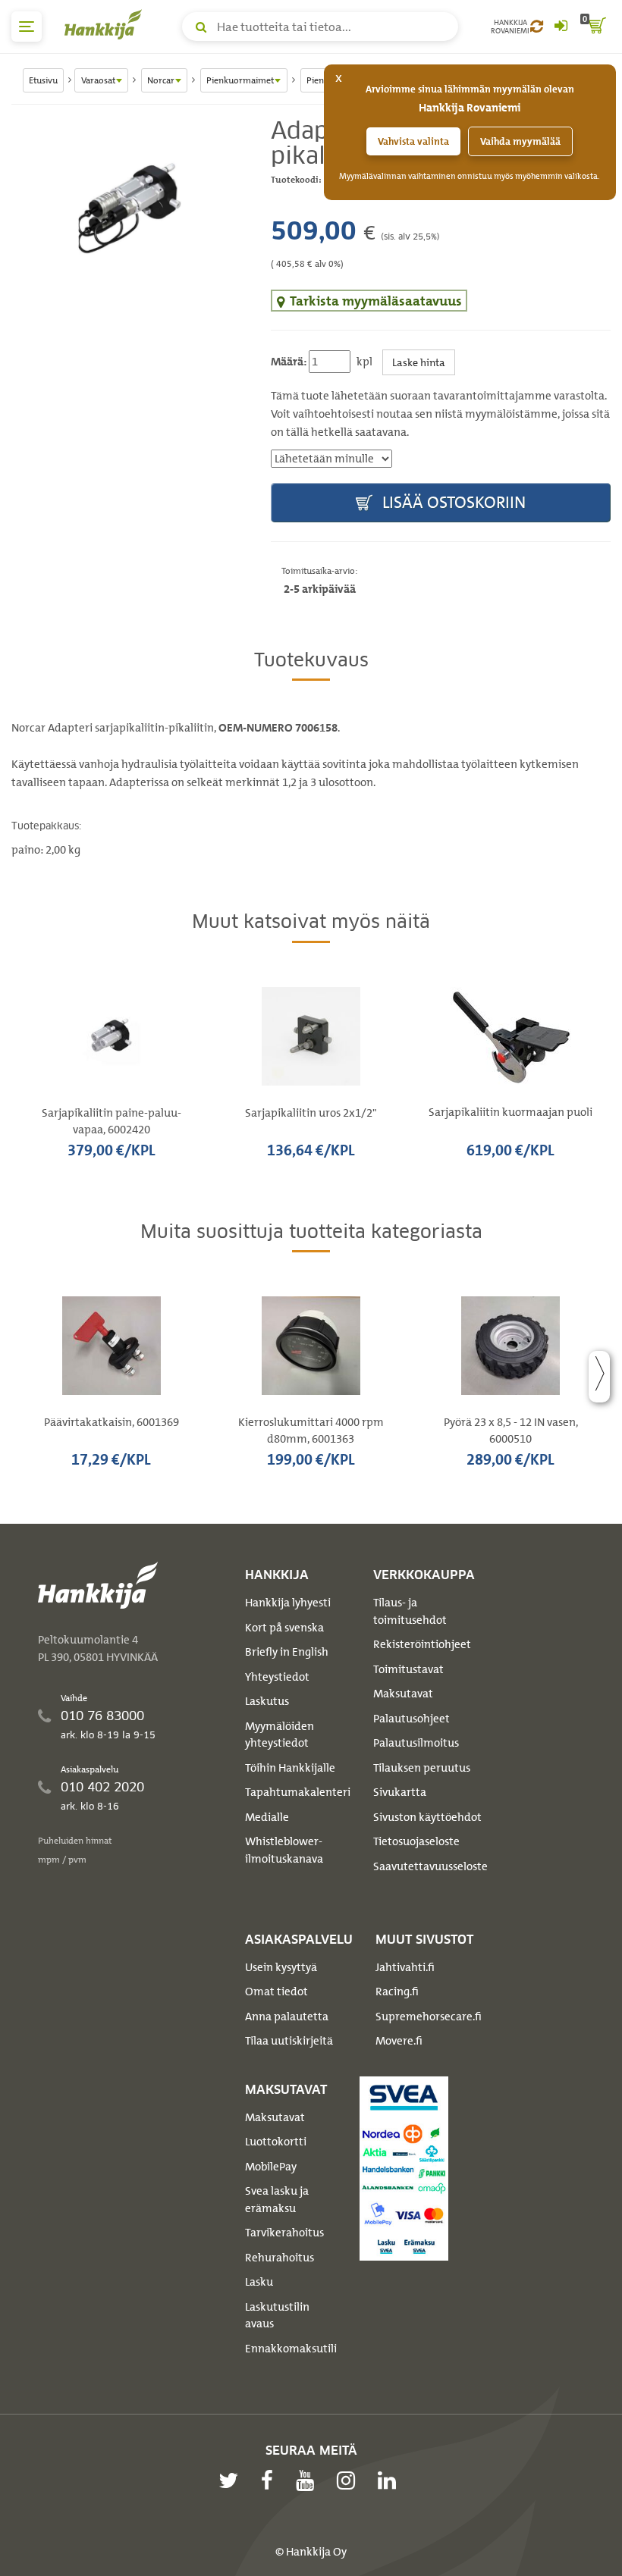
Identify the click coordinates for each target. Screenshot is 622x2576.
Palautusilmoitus (416, 1743)
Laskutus (267, 1701)
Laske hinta (419, 362)
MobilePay (271, 2167)
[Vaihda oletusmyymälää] (537, 27)
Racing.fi (397, 1992)
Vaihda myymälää (520, 141)
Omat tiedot (276, 1992)
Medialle (267, 1817)
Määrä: (289, 362)
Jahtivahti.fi (405, 1967)
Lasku (259, 2282)
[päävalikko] (27, 27)
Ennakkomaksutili (291, 2349)
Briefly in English (287, 1652)
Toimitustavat (408, 1669)
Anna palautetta (287, 2017)
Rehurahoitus (280, 2258)
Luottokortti (276, 2142)
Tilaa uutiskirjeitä (289, 2041)
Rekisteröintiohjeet (422, 1644)
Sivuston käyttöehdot (427, 1817)
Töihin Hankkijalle (290, 1768)
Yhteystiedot (277, 1677)
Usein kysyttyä (281, 1967)
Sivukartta (400, 1792)
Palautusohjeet (412, 1719)
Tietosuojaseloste (416, 1841)
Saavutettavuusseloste (430, 1866)
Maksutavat (403, 1694)
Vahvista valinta (413, 141)
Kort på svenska (284, 1628)
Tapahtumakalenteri (298, 1792)
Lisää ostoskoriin (452, 502)
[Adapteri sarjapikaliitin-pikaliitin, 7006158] (130, 208)
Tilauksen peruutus (422, 1768)
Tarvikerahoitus (284, 2233)
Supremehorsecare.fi (429, 2017)
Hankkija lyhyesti (288, 1603)
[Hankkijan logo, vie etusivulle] (106, 24)
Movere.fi (399, 2041)
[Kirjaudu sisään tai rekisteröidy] (561, 27)
